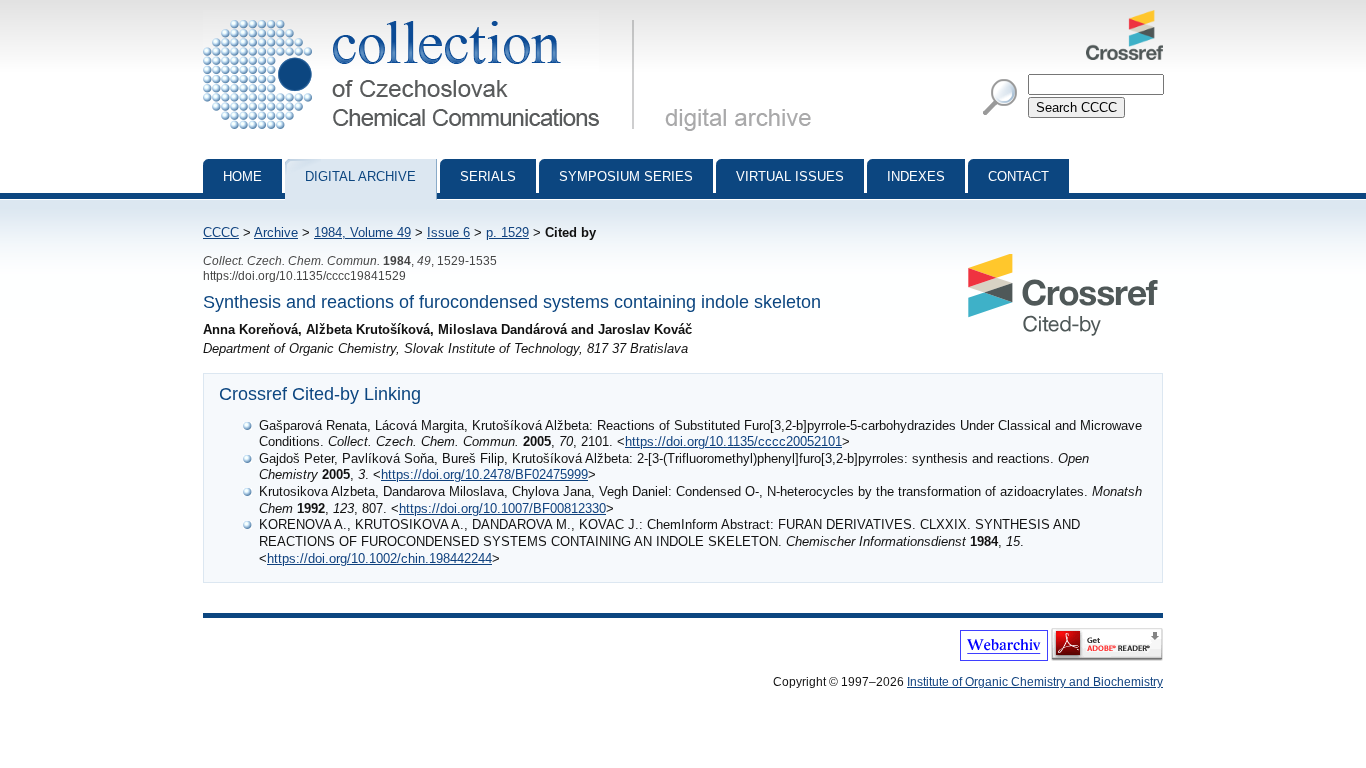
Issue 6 (448, 232)
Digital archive (360, 176)
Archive (276, 232)
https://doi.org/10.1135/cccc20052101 (733, 441)
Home (242, 176)
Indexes (916, 176)
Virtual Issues (790, 176)
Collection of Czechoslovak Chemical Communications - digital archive (424, 18)
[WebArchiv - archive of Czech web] (1004, 657)
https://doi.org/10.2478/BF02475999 (484, 474)
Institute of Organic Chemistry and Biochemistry (1035, 682)
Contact (1018, 176)
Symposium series (626, 176)
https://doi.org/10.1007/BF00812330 (502, 508)
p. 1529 (507, 232)
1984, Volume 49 (362, 232)
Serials (488, 176)
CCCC (221, 232)
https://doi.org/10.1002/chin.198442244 (379, 558)
